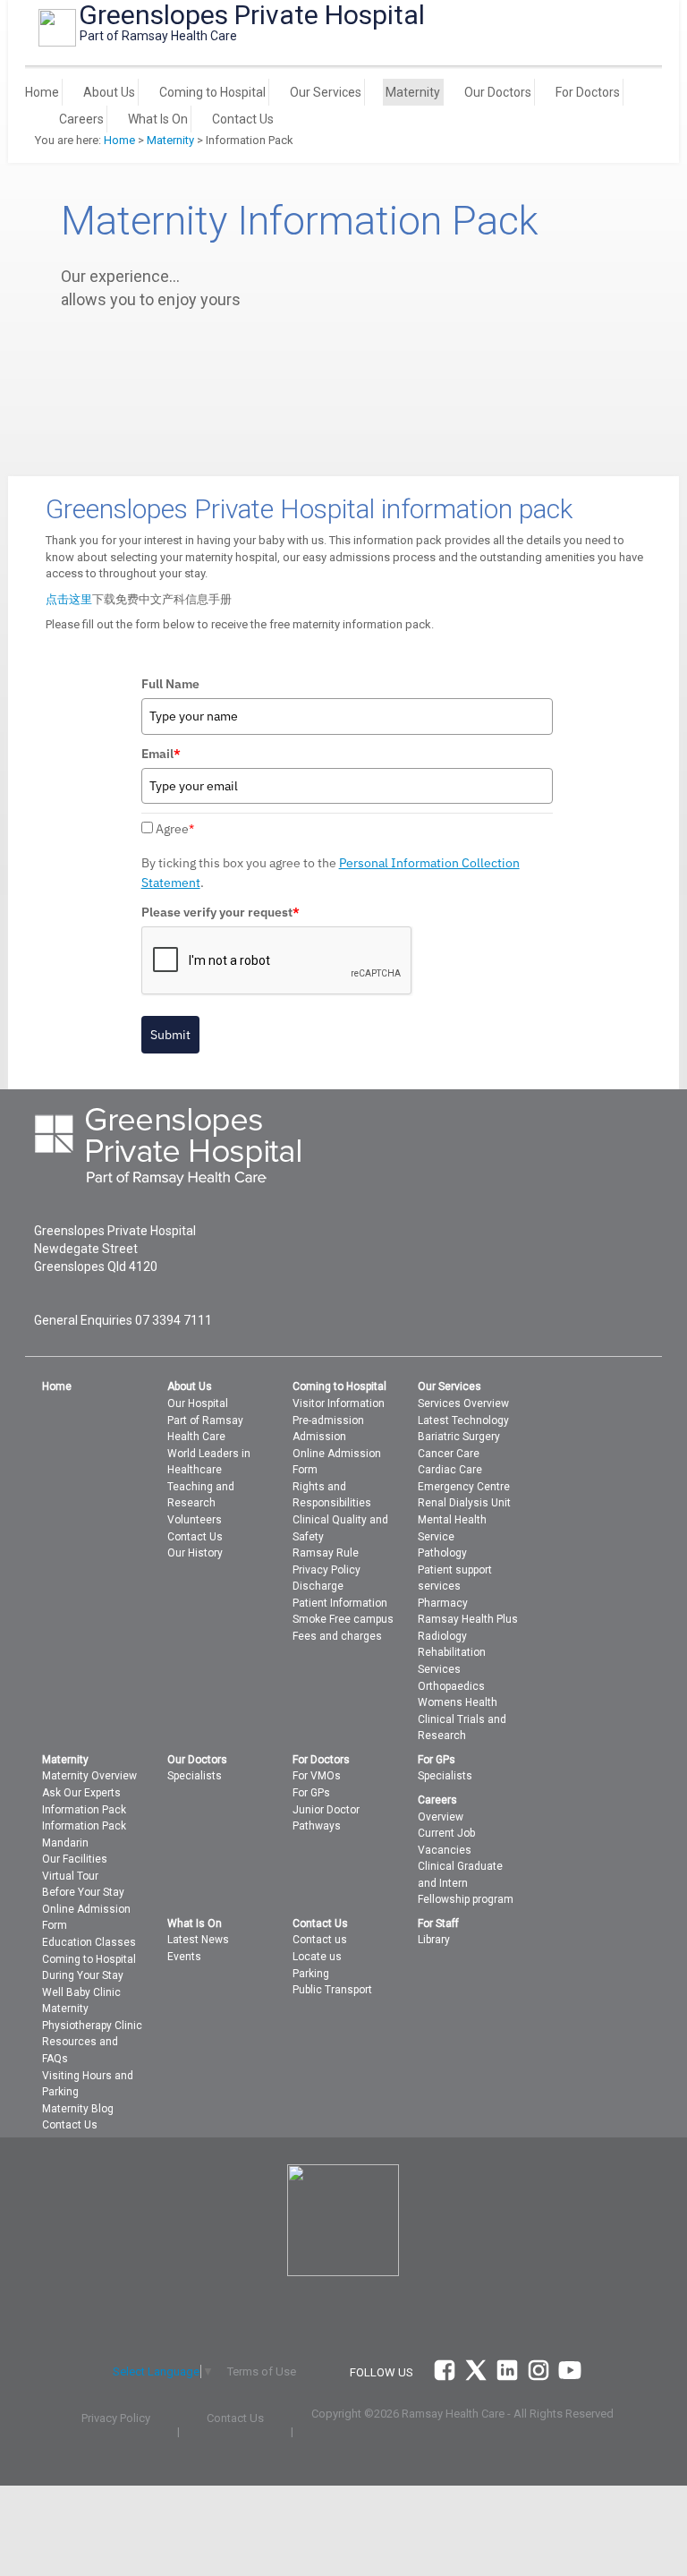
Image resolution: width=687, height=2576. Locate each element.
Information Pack (84, 1810)
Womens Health (458, 1702)
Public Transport (332, 1990)
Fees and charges (337, 1636)
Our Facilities (75, 1859)
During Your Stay (83, 1975)
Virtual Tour (70, 1876)
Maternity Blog (78, 2109)
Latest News (198, 1940)
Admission (319, 1437)
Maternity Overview (89, 1776)
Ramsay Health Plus (468, 1619)
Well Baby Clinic (81, 1992)
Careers (81, 119)
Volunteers (195, 1520)
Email (161, 754)
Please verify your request (221, 912)
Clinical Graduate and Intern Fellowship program (466, 1883)
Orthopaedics (451, 1686)
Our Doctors (498, 92)
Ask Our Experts (81, 1793)
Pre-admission (328, 1420)
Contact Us (243, 119)
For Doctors (588, 92)
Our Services (326, 92)
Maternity (413, 92)
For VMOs (317, 1776)
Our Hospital (198, 1403)
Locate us (317, 1957)
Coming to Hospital (212, 92)
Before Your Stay (83, 1892)
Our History (195, 1553)
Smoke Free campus (343, 1619)
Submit (170, 1035)
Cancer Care (449, 1454)
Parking (311, 1974)
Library (434, 1940)
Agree (175, 829)
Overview (441, 1817)
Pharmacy (443, 1603)
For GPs (311, 1793)
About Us (109, 92)
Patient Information (340, 1603)
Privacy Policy (327, 1570)
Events (184, 1957)
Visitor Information (339, 1403)
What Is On (158, 119)
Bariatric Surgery (459, 1437)
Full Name (170, 684)
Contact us (320, 1940)
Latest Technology (463, 1420)
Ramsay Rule (326, 1553)
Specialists (195, 1776)
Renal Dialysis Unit (464, 1503)
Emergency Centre (464, 1487)
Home (42, 92)
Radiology (442, 1636)
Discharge (318, 1586)
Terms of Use (262, 2371)
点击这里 (69, 599)
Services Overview (463, 1403)
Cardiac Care (450, 1470)
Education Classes (89, 1942)
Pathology (442, 1553)
